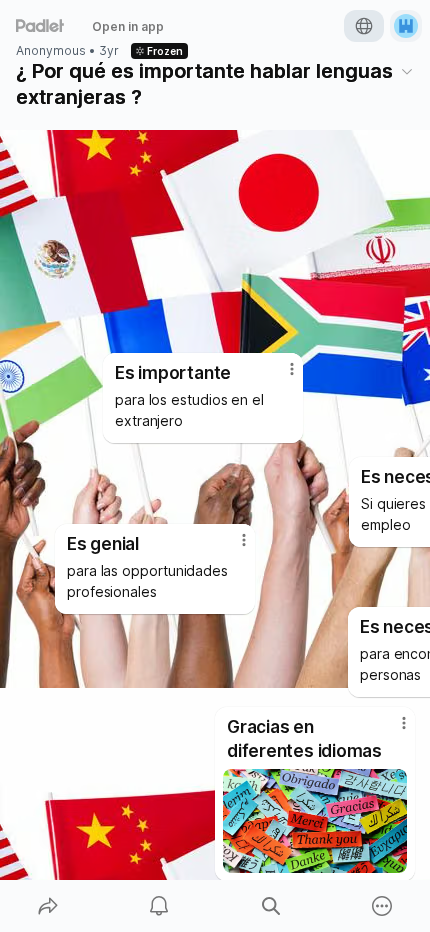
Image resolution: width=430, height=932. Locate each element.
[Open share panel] (48, 906)
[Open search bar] (271, 906)
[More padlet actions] (383, 906)
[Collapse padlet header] (407, 71)
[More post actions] (391, 731)
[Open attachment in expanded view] (315, 821)
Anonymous (51, 51)
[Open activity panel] (160, 906)
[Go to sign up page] (406, 26)
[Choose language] (364, 26)
